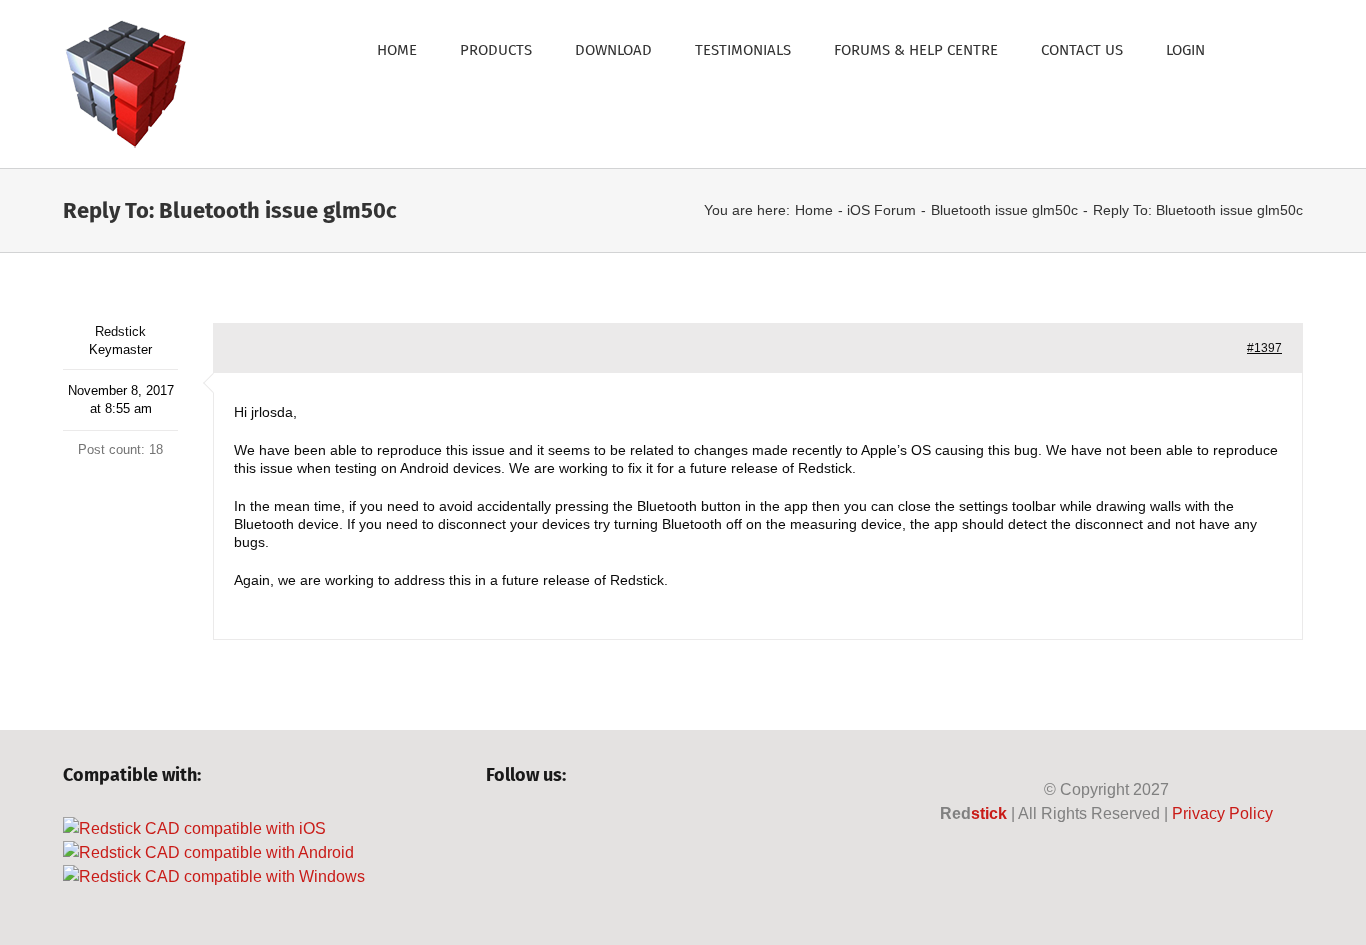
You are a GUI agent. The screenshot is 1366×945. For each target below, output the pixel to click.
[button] (1254, 48)
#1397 (1264, 348)
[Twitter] (529, 829)
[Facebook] (495, 829)
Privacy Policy (1222, 813)
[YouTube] (563, 829)
